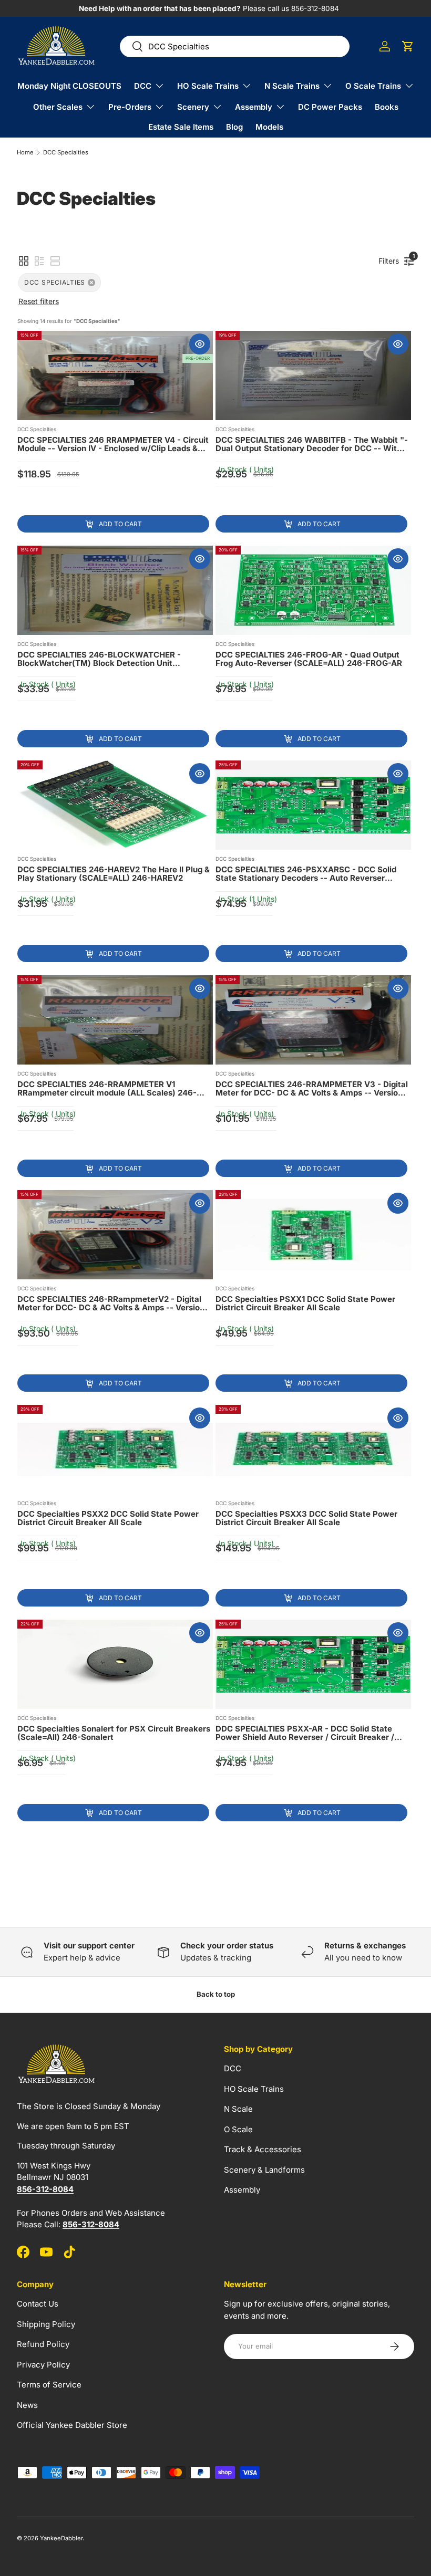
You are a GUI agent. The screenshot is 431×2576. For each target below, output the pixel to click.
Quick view (200, 344)
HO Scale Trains (254, 2089)
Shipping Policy (46, 2324)
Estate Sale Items (181, 127)
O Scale (238, 2129)
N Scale (238, 2109)
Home (25, 153)
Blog (234, 127)
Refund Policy (43, 2344)
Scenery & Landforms (264, 2170)
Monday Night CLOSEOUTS (69, 86)
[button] (408, 46)
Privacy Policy (43, 2365)
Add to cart (120, 524)
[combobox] (235, 46)
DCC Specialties (66, 153)
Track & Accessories (263, 2149)
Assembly (242, 2190)
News (27, 2405)
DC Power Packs (330, 107)
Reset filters (39, 301)
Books (387, 107)
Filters (391, 259)
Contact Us (38, 2304)
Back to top (216, 1994)
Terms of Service (49, 2385)
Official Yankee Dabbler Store (72, 2425)
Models (269, 127)
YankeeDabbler (61, 2538)
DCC (233, 2068)
